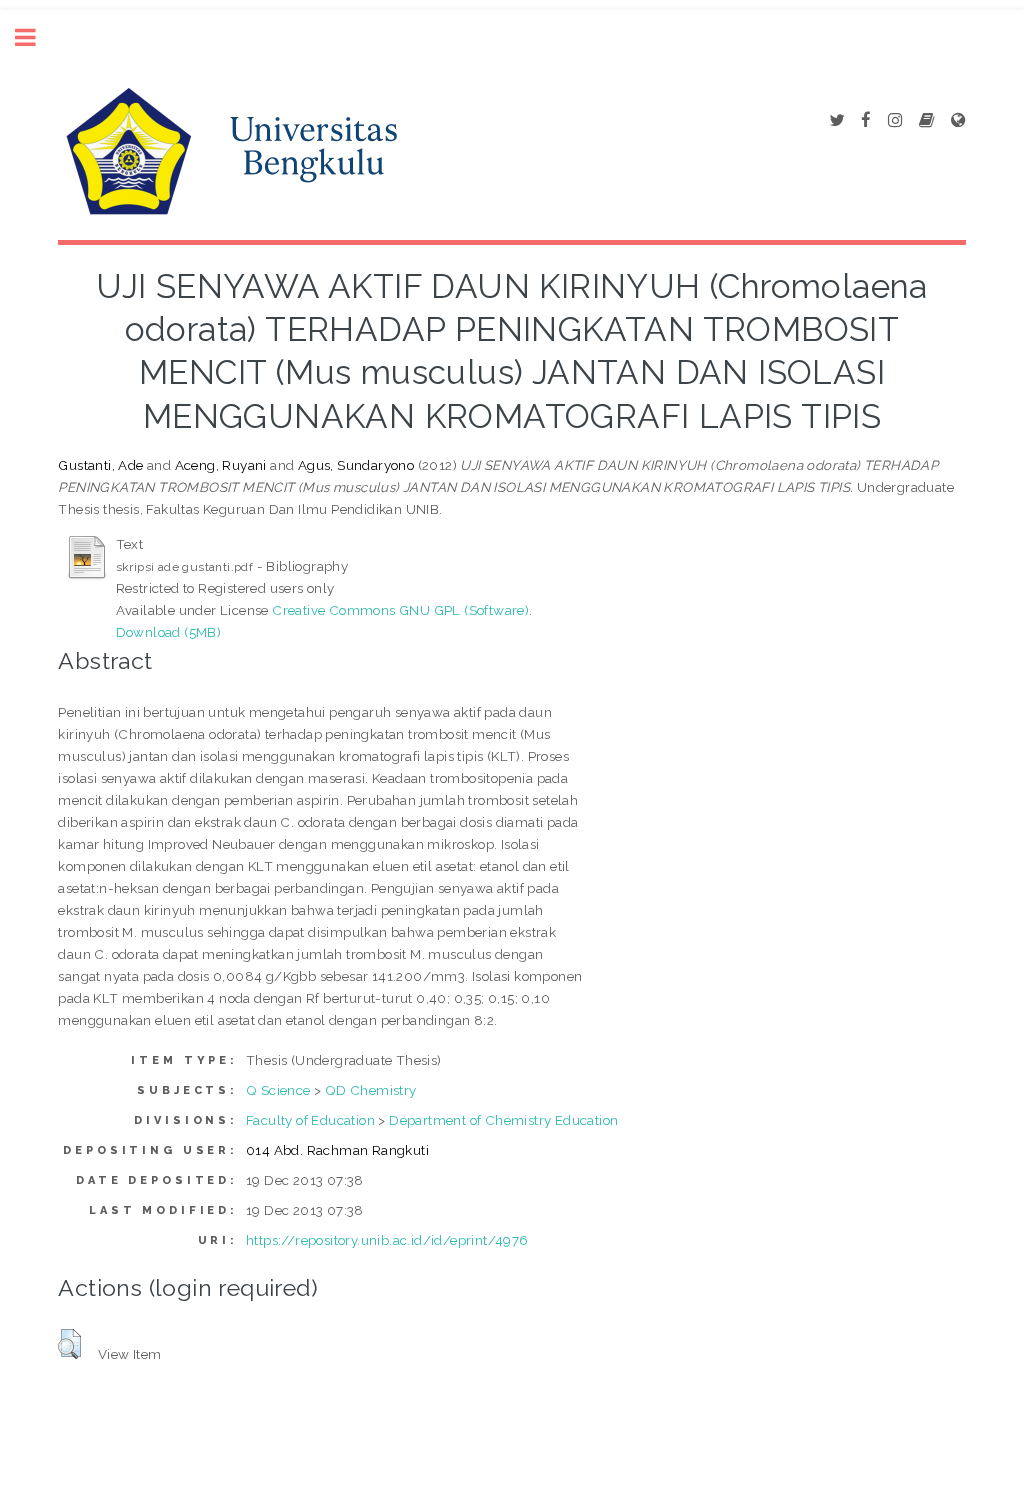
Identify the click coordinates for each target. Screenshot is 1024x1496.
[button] (69, 1344)
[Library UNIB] (958, 121)
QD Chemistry (371, 1090)
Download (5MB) (169, 632)
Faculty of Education (310, 1120)
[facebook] (866, 121)
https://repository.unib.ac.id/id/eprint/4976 (387, 1240)
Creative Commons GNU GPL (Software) (400, 610)
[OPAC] (926, 121)
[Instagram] (895, 121)
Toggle (36, 37)
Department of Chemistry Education (503, 1120)
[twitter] (836, 121)
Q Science (278, 1090)
